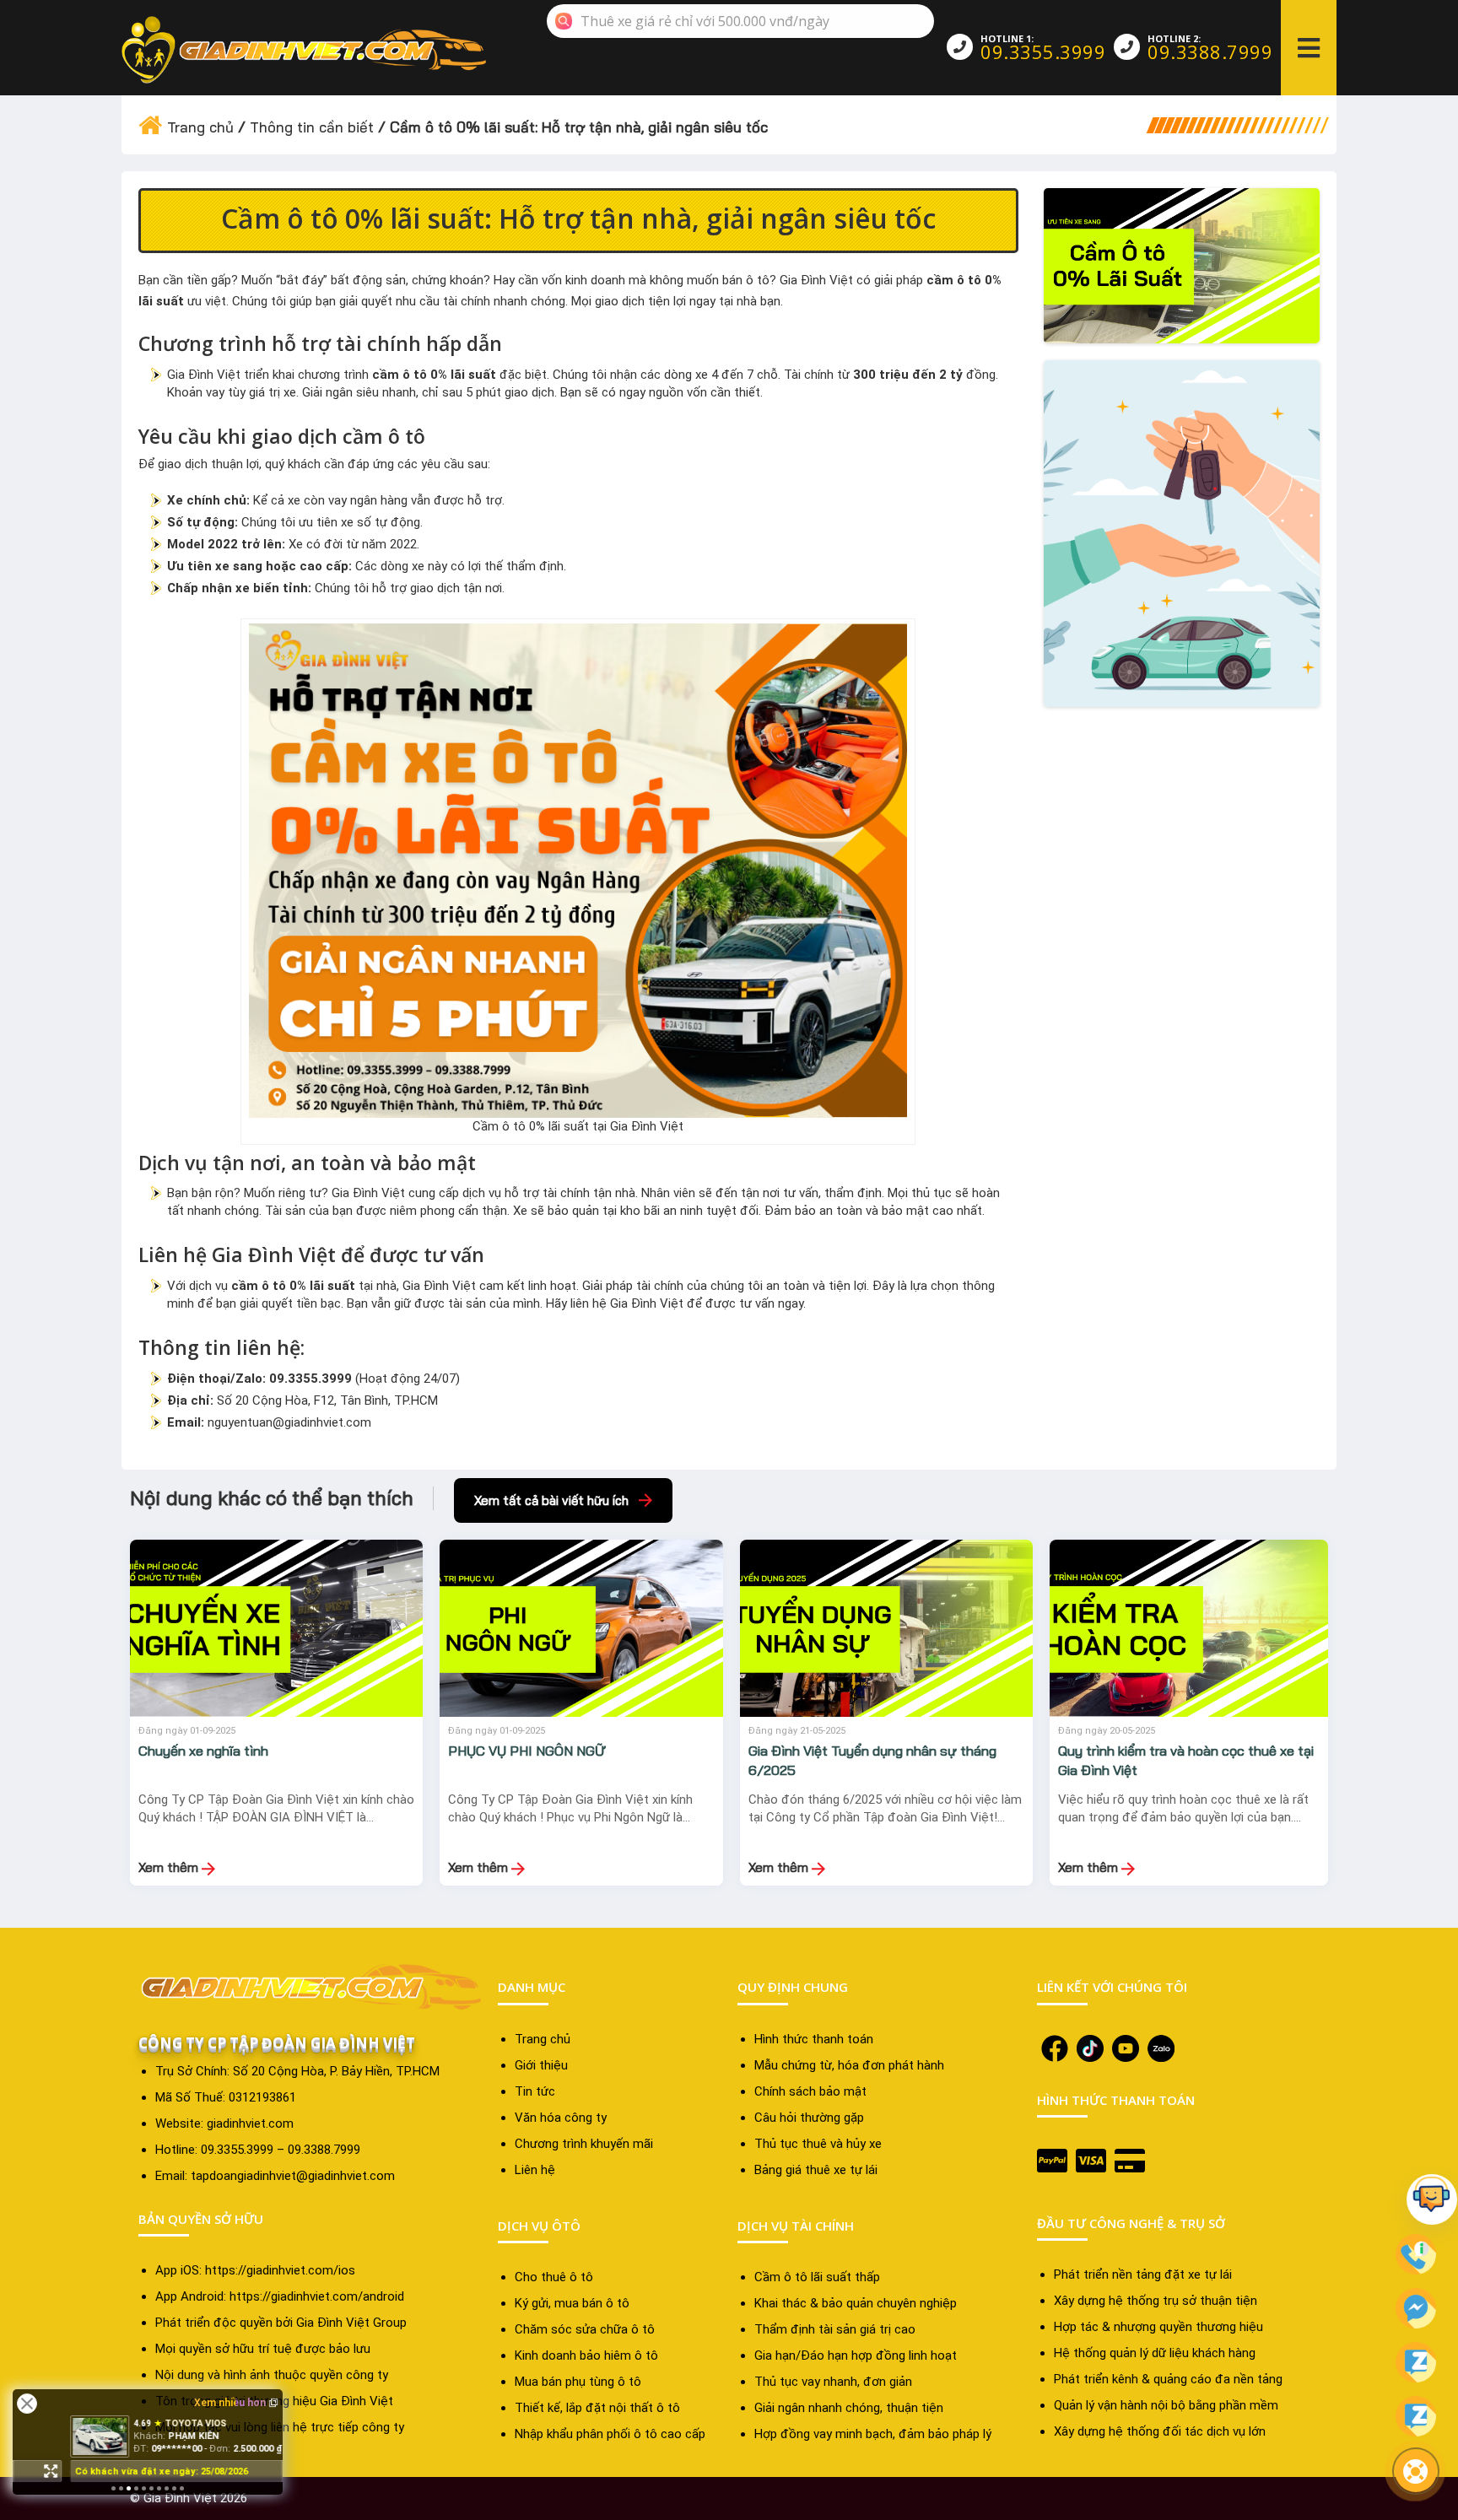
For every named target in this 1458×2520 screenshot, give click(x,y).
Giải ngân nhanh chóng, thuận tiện (849, 2408)
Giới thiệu (541, 2065)
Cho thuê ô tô (554, 2277)
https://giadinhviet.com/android (317, 2296)
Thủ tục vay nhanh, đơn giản (833, 2382)
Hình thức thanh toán (814, 2039)
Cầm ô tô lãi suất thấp (817, 2277)
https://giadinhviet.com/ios (280, 2270)
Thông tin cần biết (312, 127)
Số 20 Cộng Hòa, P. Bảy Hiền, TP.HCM (336, 2071)
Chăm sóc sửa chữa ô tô (585, 2329)
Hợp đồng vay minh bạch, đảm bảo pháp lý (873, 2434)
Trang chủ (200, 127)
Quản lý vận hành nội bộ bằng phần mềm (1166, 2405)
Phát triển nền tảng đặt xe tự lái (1143, 2274)
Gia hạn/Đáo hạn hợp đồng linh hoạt (856, 2355)
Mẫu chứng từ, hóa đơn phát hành (849, 2065)
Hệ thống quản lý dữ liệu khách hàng (1155, 2353)
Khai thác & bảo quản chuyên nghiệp (856, 2303)
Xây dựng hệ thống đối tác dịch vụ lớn (1160, 2431)
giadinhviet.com (250, 2123)
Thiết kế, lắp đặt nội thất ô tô (597, 2408)
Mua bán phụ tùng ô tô (578, 2382)
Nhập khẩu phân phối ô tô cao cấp (610, 2434)
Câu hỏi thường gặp (809, 2118)
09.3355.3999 (1043, 51)
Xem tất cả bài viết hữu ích (551, 1500)
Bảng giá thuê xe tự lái (816, 2170)
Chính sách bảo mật (810, 2091)
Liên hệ (535, 2170)
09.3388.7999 (1210, 51)
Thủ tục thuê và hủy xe (818, 2144)
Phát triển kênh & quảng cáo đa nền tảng (1168, 2379)
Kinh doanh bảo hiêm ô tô (586, 2355)
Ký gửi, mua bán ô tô (572, 2303)
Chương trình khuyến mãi (584, 2144)
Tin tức (535, 2091)
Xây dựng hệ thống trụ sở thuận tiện (1156, 2301)
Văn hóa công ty (561, 2118)
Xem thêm (170, 1867)
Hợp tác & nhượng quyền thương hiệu (1158, 2327)
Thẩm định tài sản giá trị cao (835, 2329)
